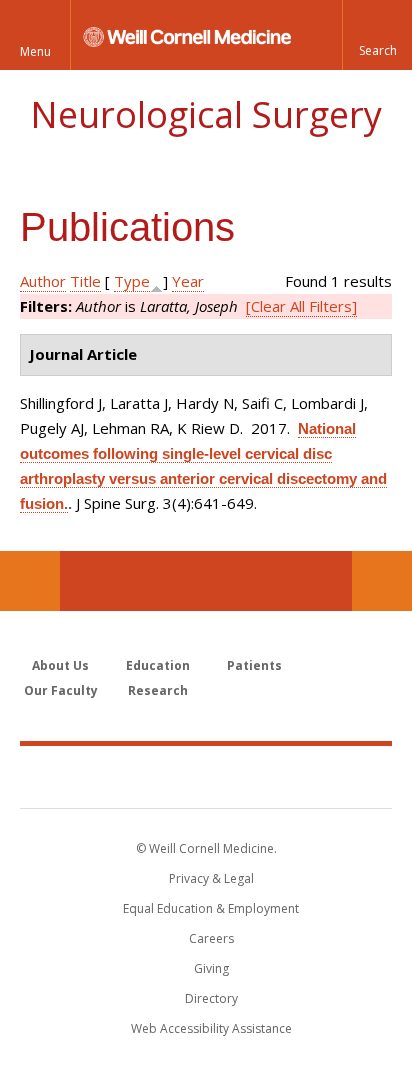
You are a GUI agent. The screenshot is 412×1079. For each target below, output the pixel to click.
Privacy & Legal (211, 878)
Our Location (30, 581)
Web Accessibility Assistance (211, 1028)
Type (132, 281)
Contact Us (382, 581)
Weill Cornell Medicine (206, 776)
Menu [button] (35, 51)
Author (43, 281)
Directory (211, 998)
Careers (211, 938)
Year (188, 281)
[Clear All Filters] (301, 306)
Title (85, 281)
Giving (211, 968)
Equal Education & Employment (211, 908)
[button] (377, 35)
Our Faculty (61, 690)
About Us (60, 665)
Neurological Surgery (206, 114)
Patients (254, 665)
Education (158, 665)
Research (158, 690)
